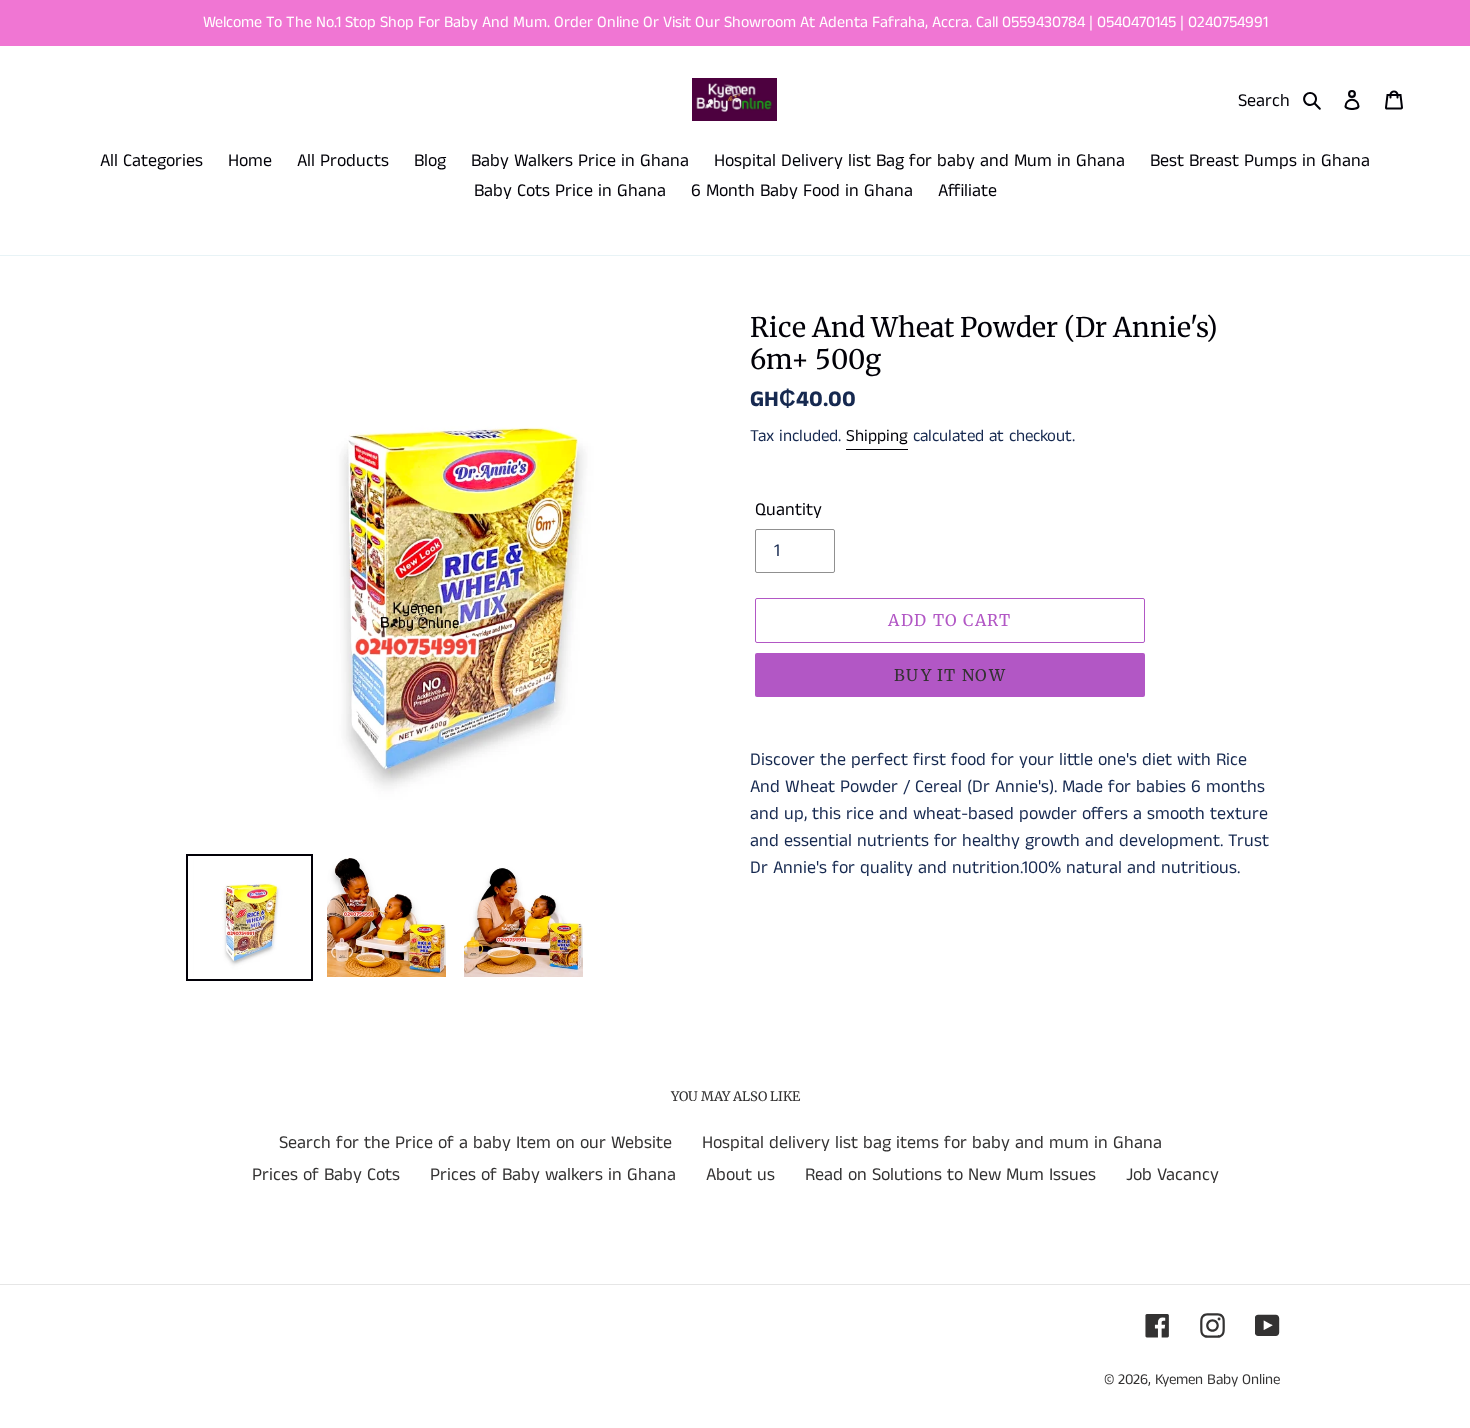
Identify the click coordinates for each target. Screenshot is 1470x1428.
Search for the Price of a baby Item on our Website (475, 1143)
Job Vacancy (1172, 1175)
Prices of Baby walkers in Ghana (553, 1175)
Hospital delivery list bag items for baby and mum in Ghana (932, 1143)
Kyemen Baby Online (1217, 1379)
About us (740, 1175)
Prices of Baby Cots (326, 1175)
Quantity (788, 510)
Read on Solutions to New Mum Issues (950, 1175)
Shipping (877, 436)
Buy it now (950, 675)
